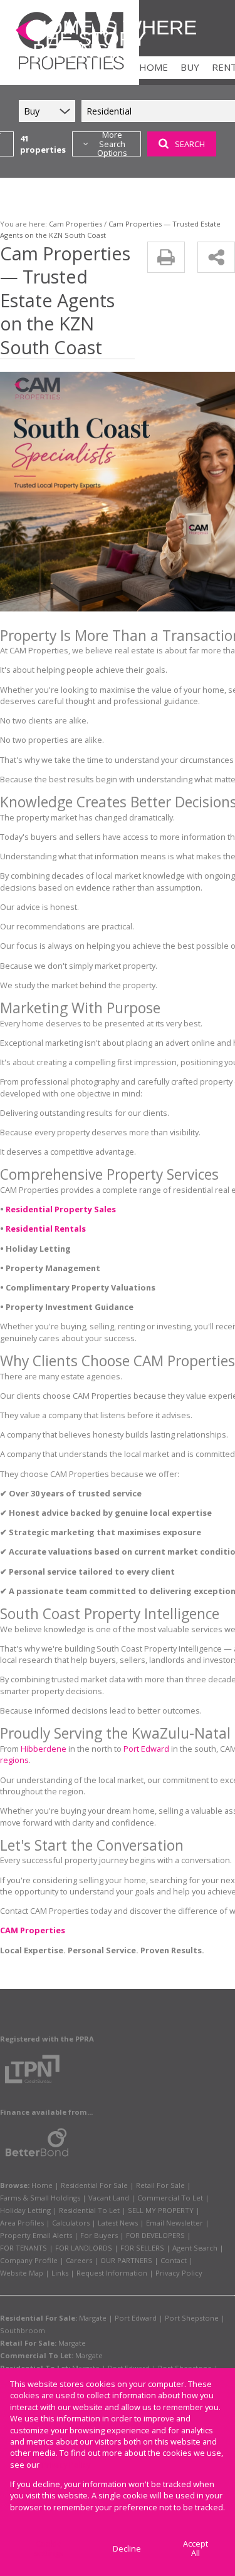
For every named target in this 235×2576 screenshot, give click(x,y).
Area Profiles (22, 2223)
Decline (127, 2548)
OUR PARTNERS (126, 2260)
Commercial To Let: (37, 2355)
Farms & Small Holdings (40, 2198)
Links (60, 2273)
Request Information (112, 2273)
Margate (93, 2318)
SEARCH (190, 144)
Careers (79, 2260)
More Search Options (112, 144)
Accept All (196, 2548)
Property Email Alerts (36, 2235)
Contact (174, 2260)
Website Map (22, 2273)
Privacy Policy (179, 2273)
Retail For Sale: (28, 2343)
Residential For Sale (94, 2185)
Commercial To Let (170, 2198)
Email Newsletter (175, 2223)
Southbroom (23, 2330)
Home (42, 2185)
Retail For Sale (160, 2185)
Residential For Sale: (39, 2318)
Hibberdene (44, 1749)
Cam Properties (76, 224)
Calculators (71, 2223)
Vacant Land (109, 2198)
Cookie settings (49, 2548)
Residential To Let (89, 2210)
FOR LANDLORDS (84, 2248)
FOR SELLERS (142, 2248)
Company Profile (29, 2260)
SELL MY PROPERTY (161, 2210)
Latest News (118, 2223)
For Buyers (99, 2235)
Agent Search (195, 2248)
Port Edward (146, 1749)
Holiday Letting (25, 2210)
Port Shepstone (192, 2318)
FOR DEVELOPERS (155, 2235)
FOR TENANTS (23, 2248)
